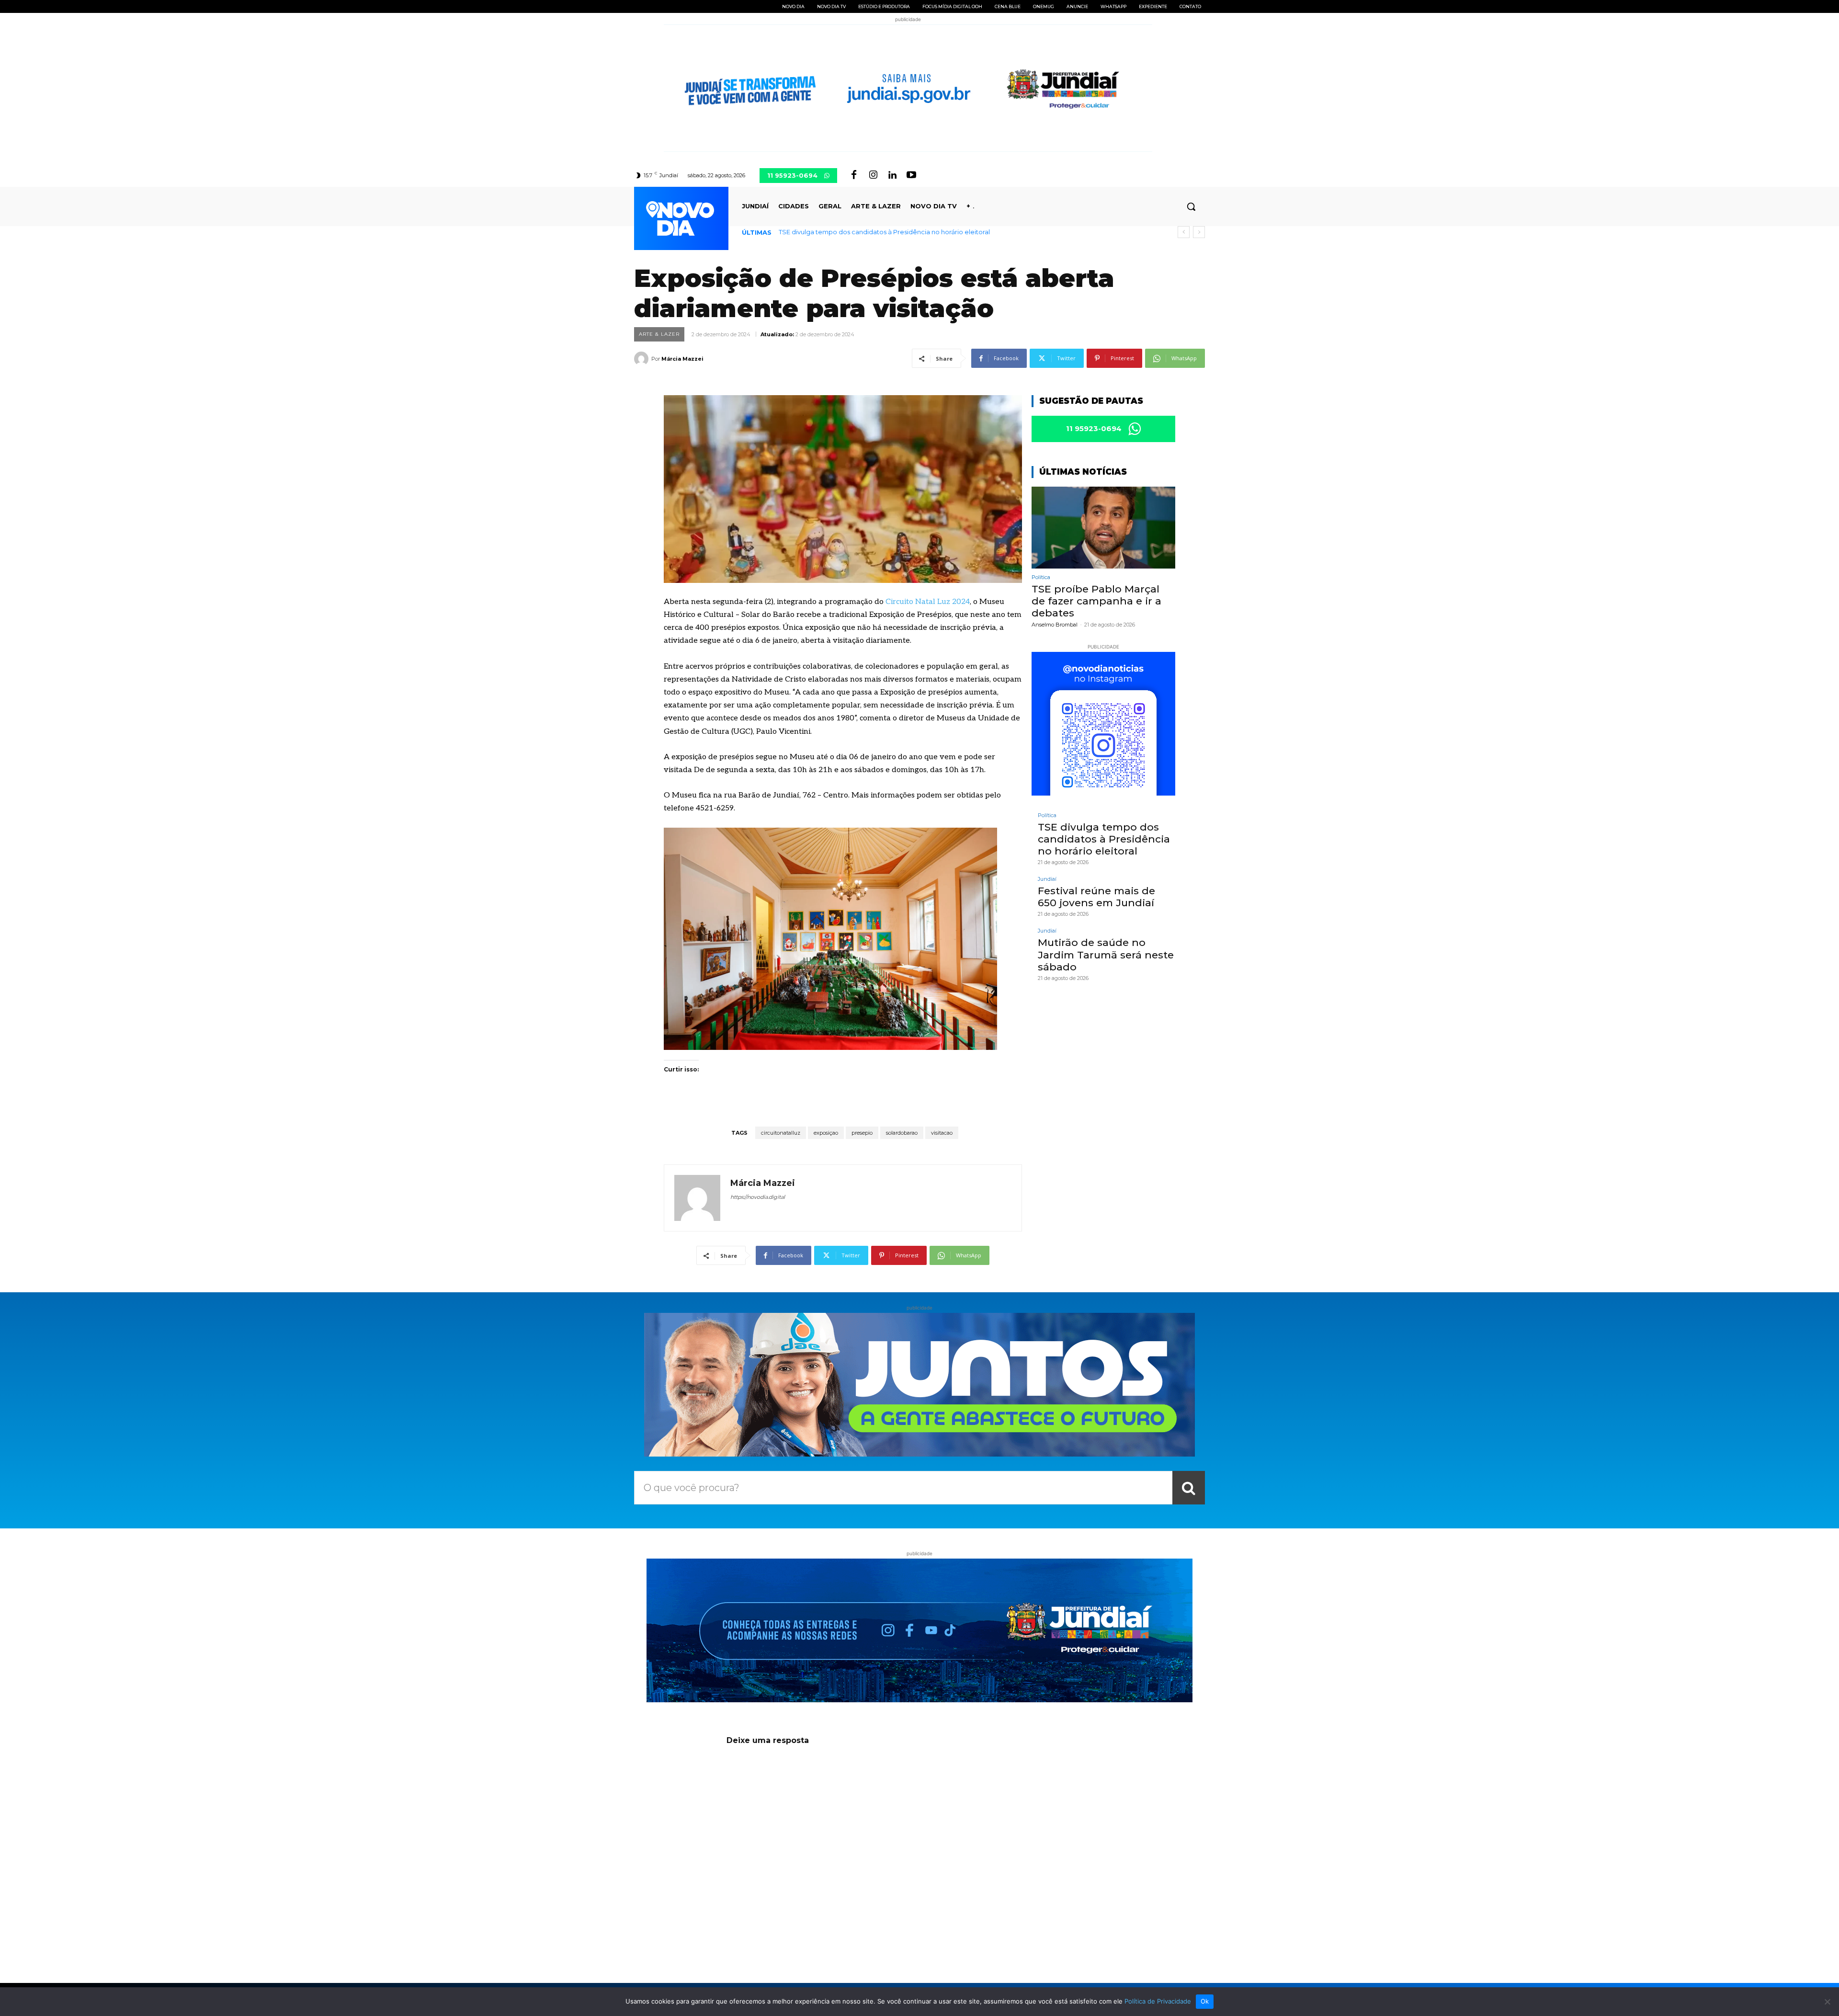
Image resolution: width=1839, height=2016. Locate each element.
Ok (1205, 2001)
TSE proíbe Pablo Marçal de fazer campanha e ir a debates (1096, 601)
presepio (862, 1133)
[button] (1191, 206)
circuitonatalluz (781, 1133)
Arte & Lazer (659, 334)
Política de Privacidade (1158, 2001)
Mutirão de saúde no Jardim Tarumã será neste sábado (1106, 954)
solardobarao (902, 1133)
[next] (1199, 232)
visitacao (942, 1133)
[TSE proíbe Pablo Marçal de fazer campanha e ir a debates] (1103, 528)
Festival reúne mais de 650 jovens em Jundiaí (851, 232)
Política (1041, 577)
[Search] (1189, 1488)
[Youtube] (911, 175)
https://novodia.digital (758, 1197)
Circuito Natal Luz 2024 (928, 602)
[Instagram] (873, 175)
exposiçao (826, 1133)
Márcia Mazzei (682, 359)
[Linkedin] (892, 175)
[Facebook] (854, 175)
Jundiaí (1047, 879)
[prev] (1184, 232)
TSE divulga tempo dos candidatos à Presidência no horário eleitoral (1104, 839)
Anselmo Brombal (1055, 625)
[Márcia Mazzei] (643, 359)
